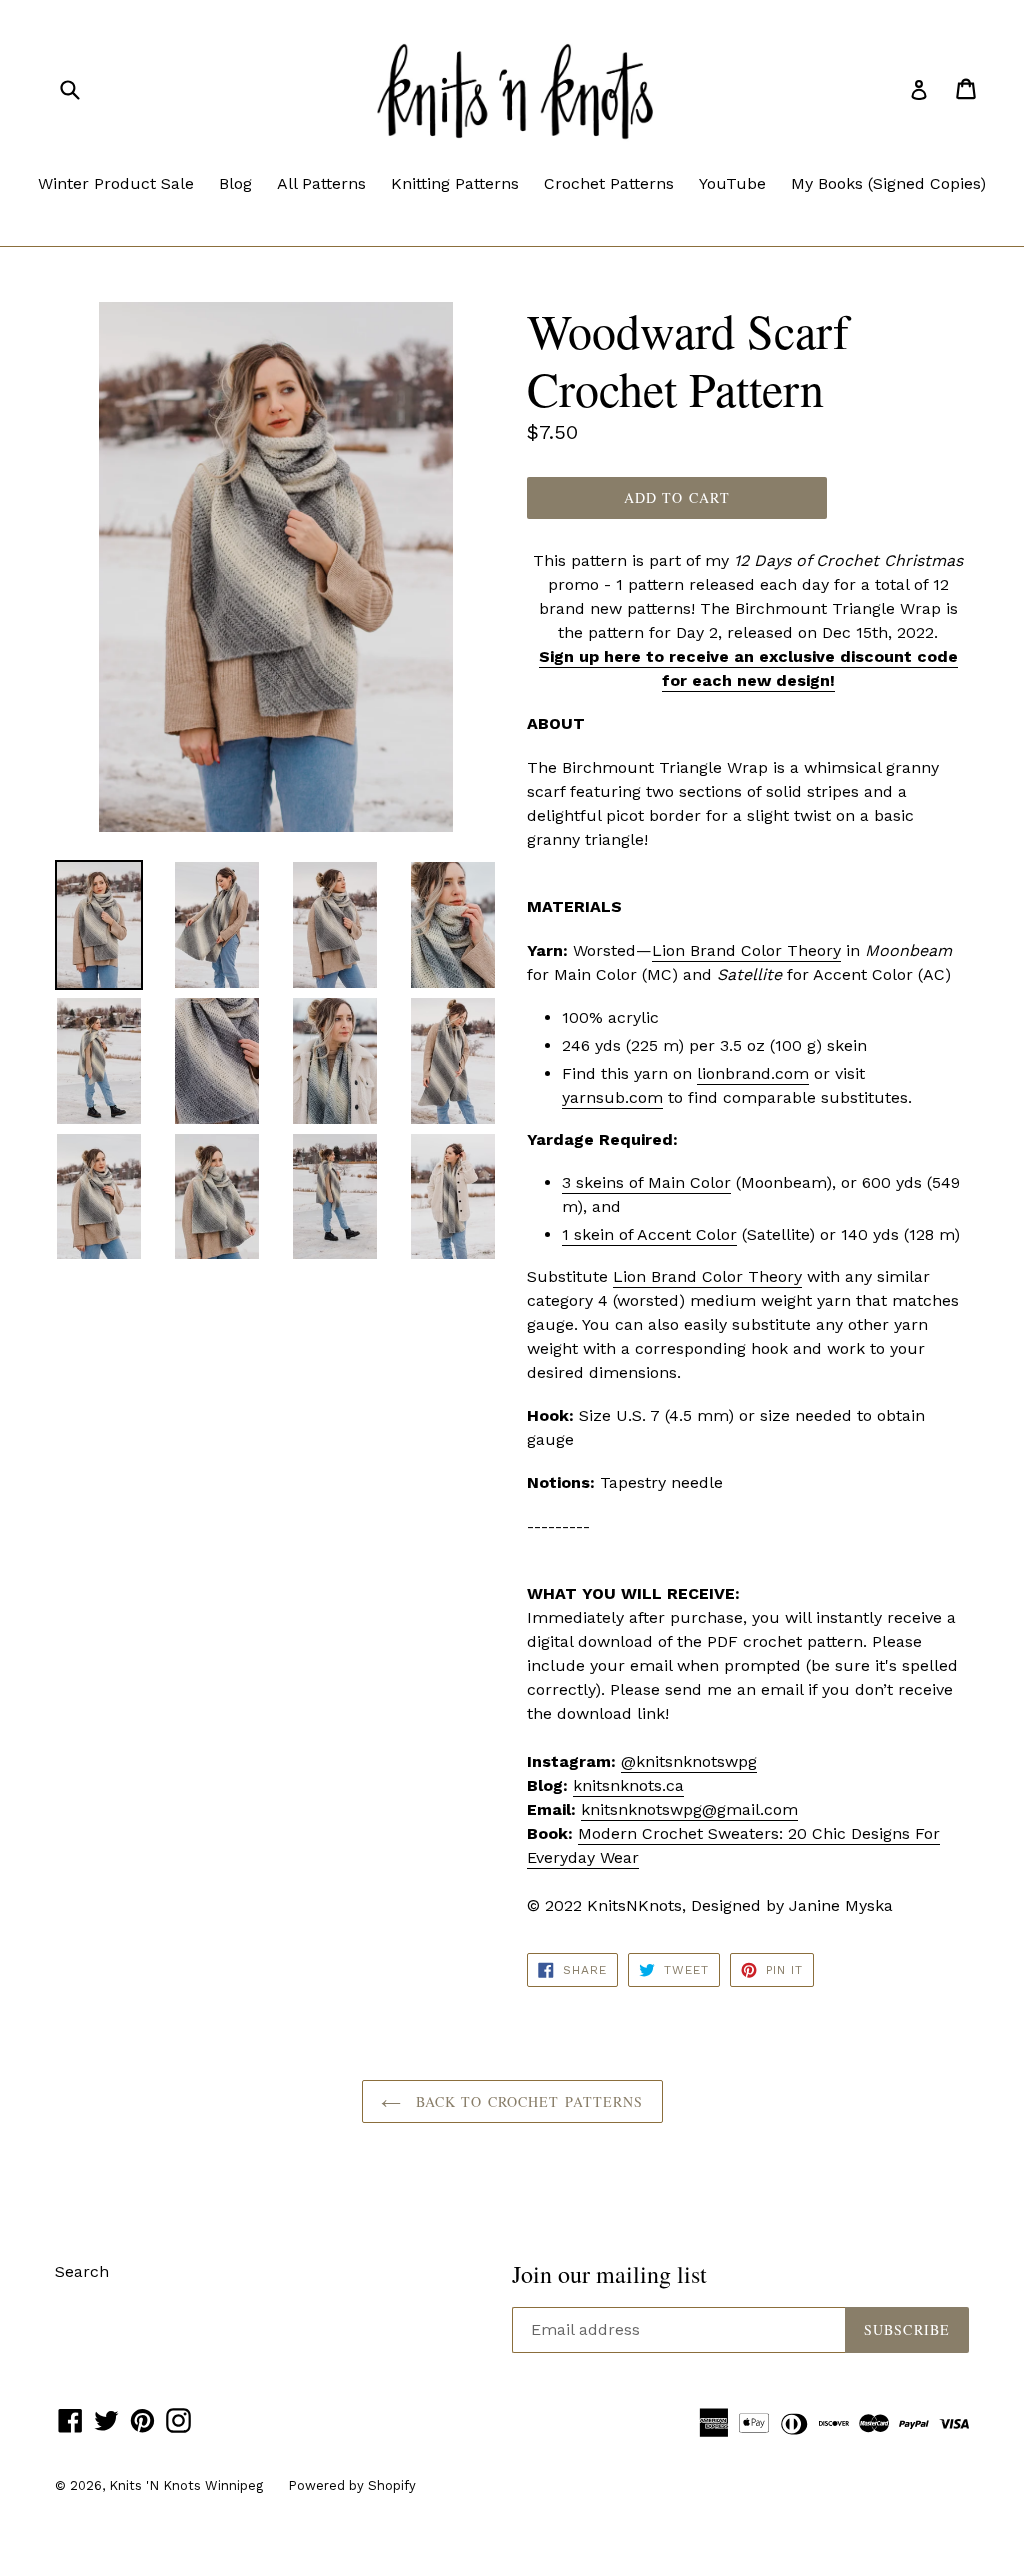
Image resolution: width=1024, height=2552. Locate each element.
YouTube (732, 183)
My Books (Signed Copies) (888, 183)
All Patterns (321, 183)
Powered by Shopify (352, 2485)
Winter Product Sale (116, 183)
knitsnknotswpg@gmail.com (689, 1809)
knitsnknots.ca (628, 1785)
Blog (235, 183)
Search (82, 2271)
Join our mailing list (609, 2274)
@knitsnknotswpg (689, 1761)
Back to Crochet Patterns (527, 2101)
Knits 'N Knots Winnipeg (186, 2485)
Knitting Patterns (455, 183)
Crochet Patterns (609, 183)
